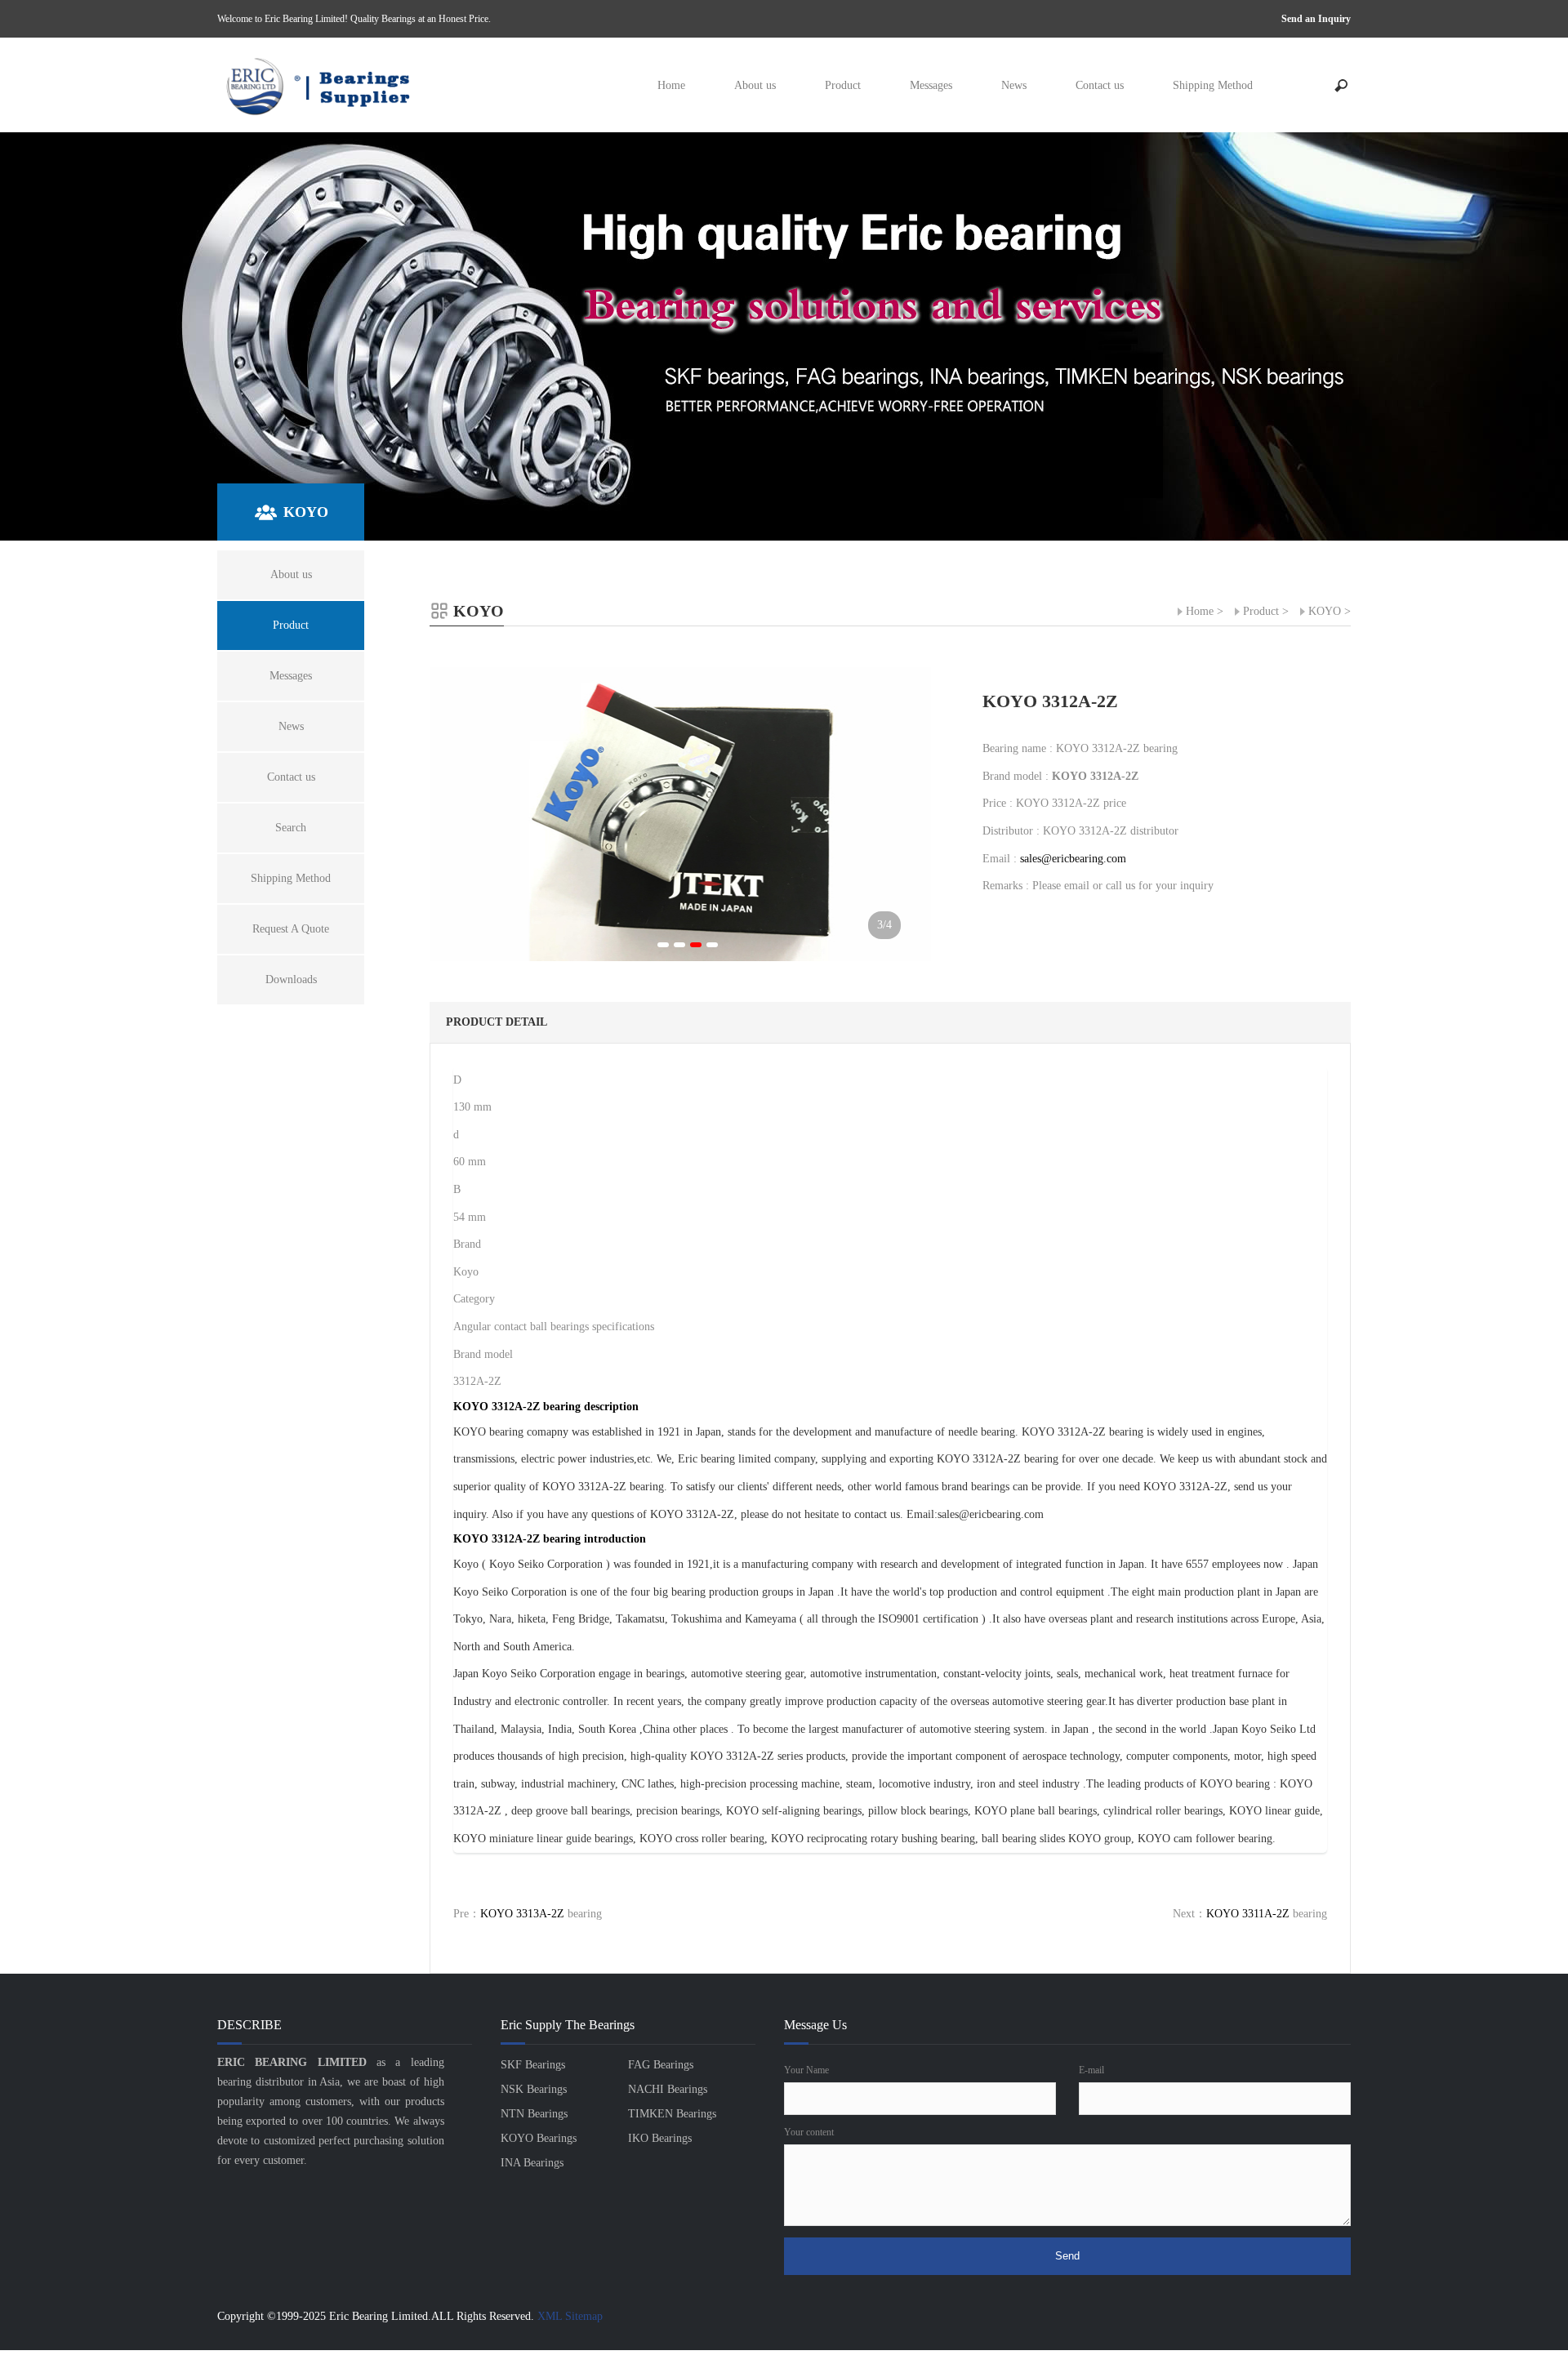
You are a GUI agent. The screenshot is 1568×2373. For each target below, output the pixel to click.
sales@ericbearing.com (1073, 859)
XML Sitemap (570, 2316)
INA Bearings (532, 2163)
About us (755, 85)
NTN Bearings (534, 2114)
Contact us (1100, 85)
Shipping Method (1213, 85)
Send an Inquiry (1316, 19)
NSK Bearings (534, 2089)
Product (843, 85)
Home (671, 85)
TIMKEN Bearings (672, 2114)
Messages (931, 85)
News (1014, 85)
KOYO (1325, 611)
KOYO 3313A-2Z (522, 1914)
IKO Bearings (660, 2138)
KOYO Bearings (539, 2138)
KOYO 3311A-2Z (1248, 1914)
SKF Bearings (533, 2065)
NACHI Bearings (668, 2089)
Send (1067, 2256)
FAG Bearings (661, 2065)
